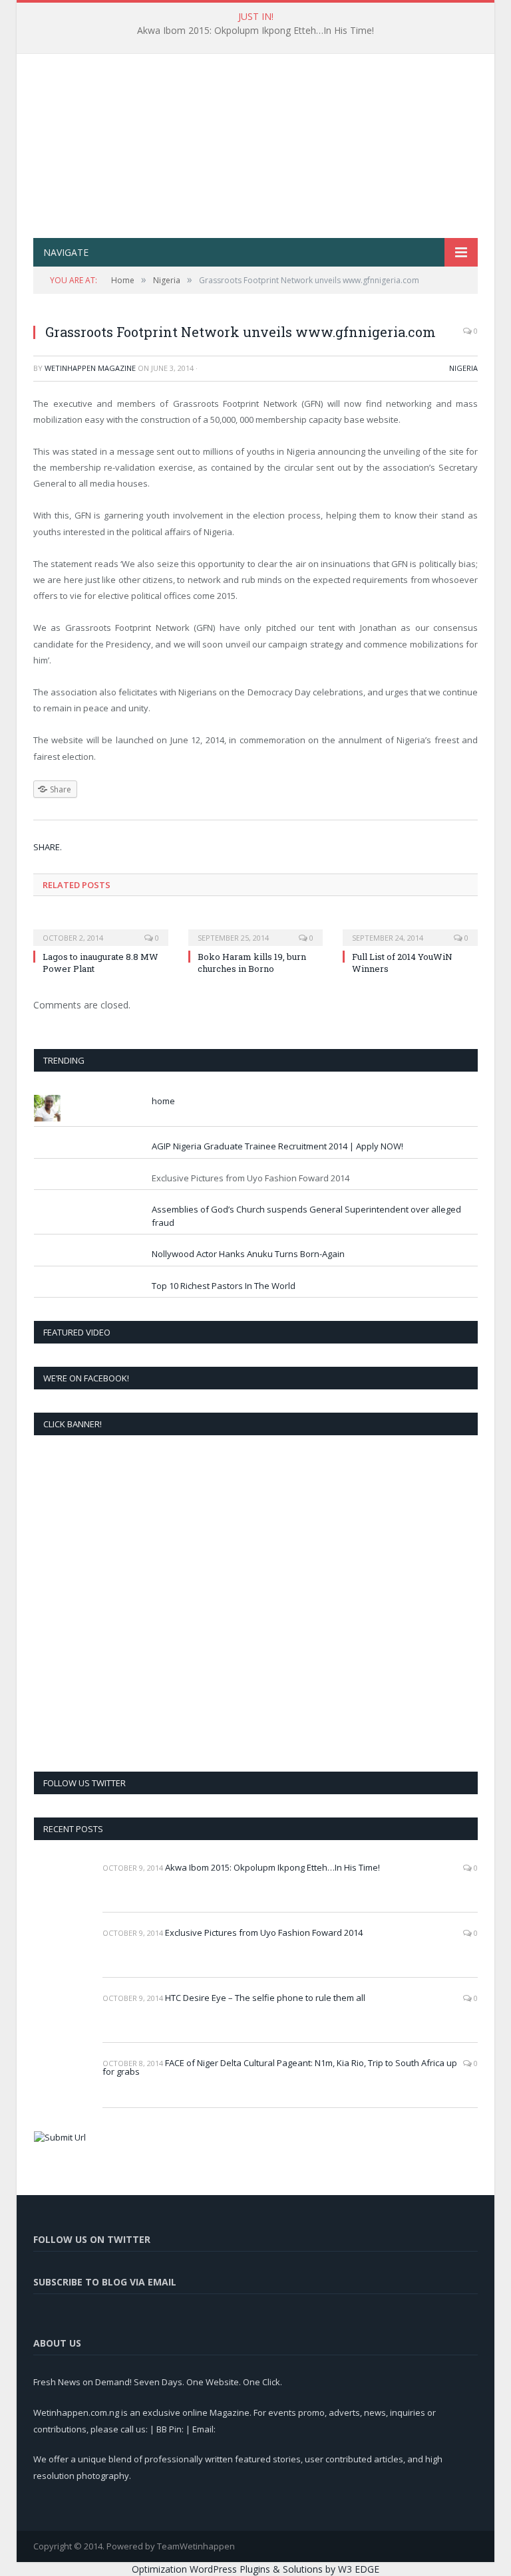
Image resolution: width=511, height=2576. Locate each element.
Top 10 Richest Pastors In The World (224, 1286)
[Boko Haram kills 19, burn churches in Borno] (256, 929)
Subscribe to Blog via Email (105, 2282)
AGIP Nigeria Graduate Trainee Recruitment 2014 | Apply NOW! (277, 1146)
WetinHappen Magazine (90, 368)
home (163, 1101)
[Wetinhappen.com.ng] (255, 131)
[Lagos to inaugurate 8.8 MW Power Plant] (101, 929)
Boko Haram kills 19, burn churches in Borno (252, 963)
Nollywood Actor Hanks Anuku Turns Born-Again (248, 1254)
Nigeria (463, 368)
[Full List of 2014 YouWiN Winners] (410, 929)
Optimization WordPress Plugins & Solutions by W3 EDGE (255, 2569)
